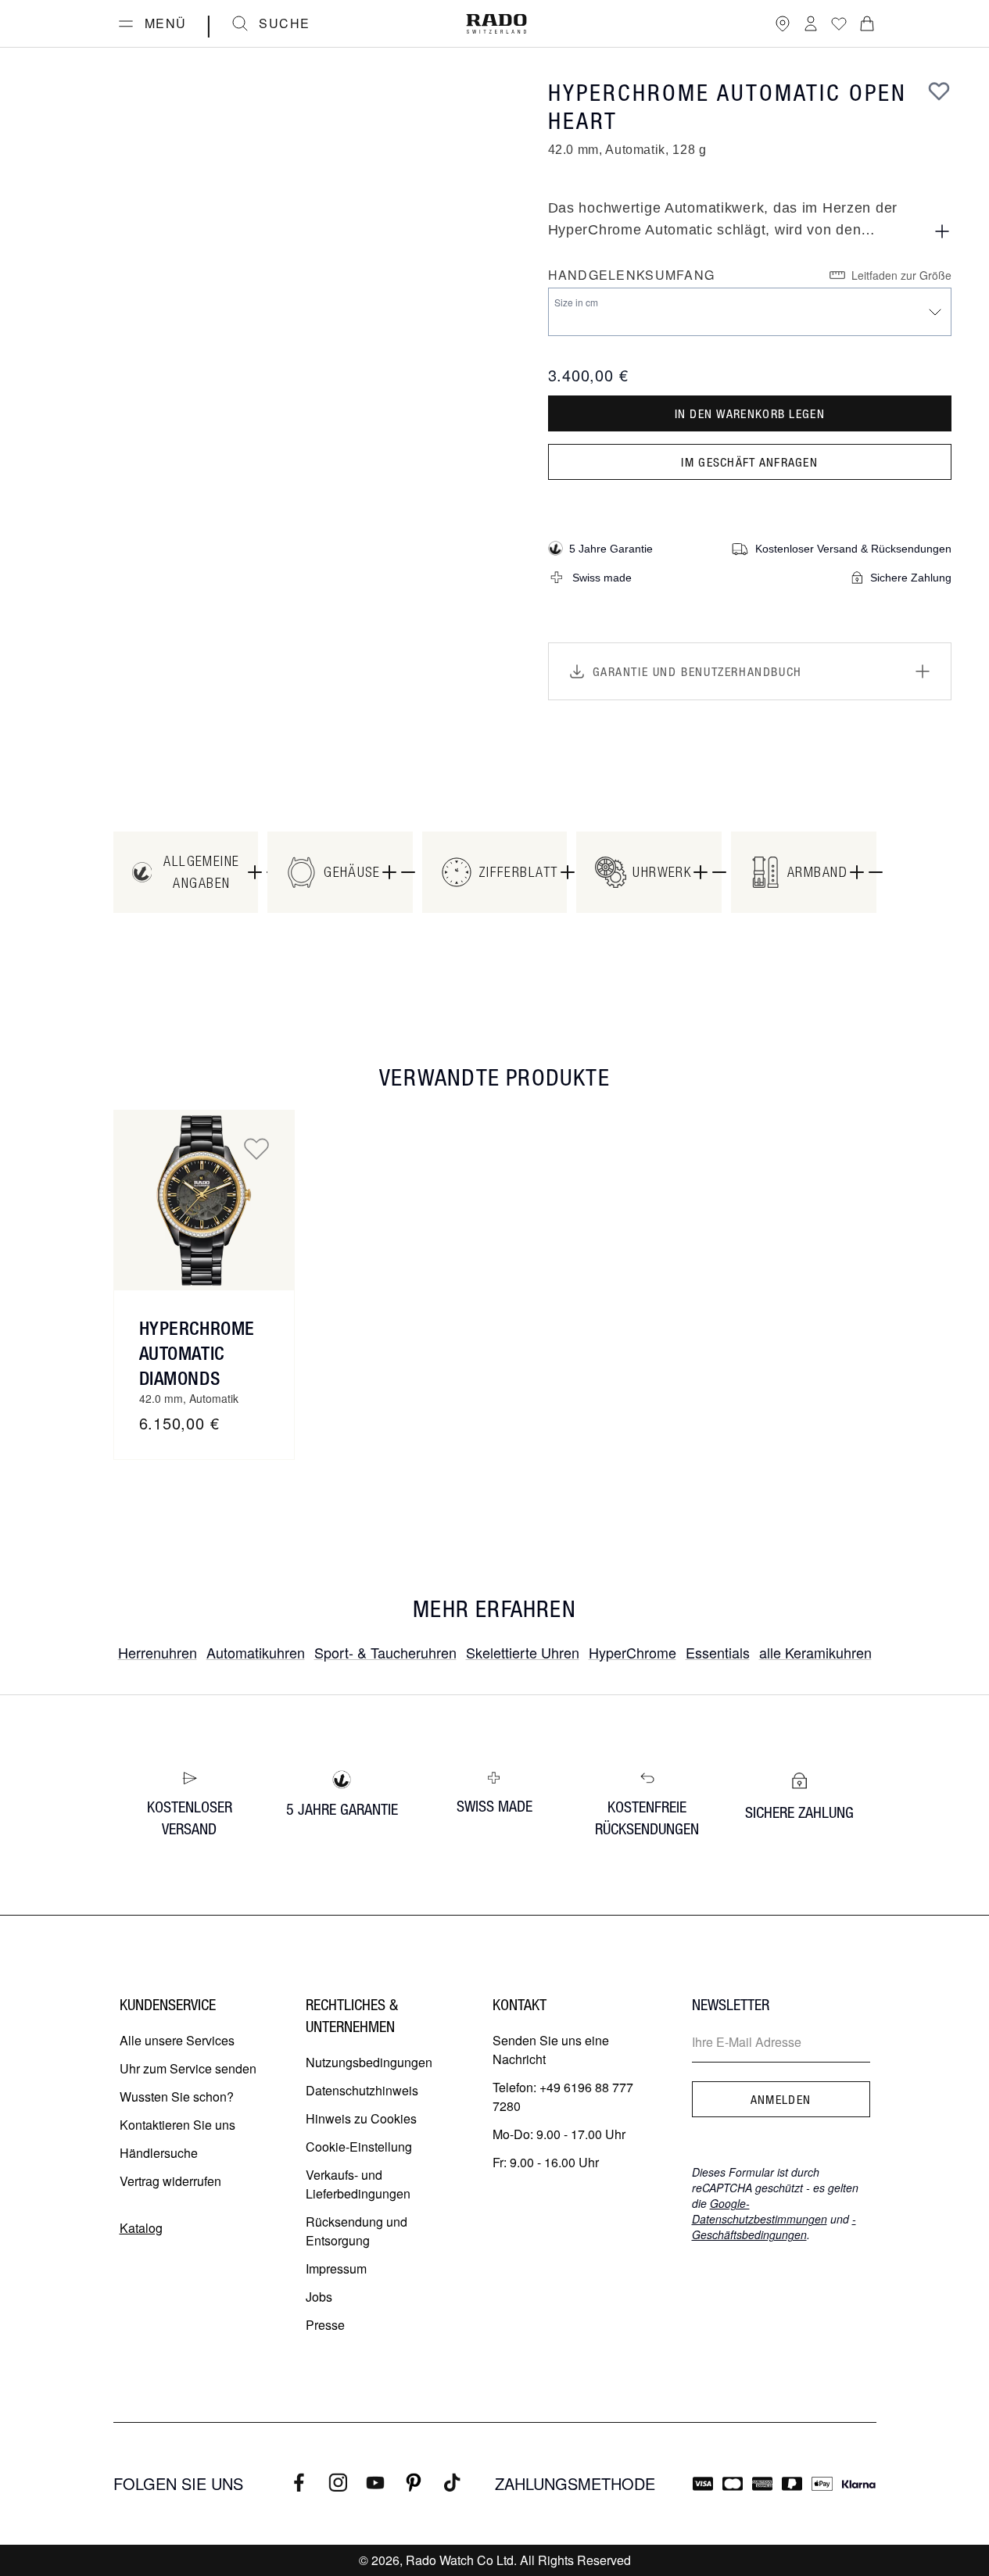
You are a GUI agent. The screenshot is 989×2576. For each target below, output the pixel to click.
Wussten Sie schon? (177, 2097)
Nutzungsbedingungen (369, 2062)
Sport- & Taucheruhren (385, 1652)
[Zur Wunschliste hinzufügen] (939, 91)
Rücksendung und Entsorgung (357, 2231)
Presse (325, 2325)
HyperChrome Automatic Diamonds (197, 1353)
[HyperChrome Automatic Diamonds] (204, 1200)
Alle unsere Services (177, 2040)
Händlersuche (159, 2153)
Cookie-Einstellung (359, 2147)
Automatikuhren (256, 1652)
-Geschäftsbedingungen (774, 2227)
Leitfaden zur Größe (901, 275)
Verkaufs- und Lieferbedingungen (358, 2184)
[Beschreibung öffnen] (942, 231)
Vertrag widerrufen (170, 2181)
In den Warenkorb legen (750, 413)
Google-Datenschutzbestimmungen (760, 2211)
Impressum (336, 2268)
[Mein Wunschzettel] (839, 23)
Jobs (319, 2297)
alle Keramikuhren (815, 1652)
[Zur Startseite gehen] (496, 24)
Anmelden (781, 2099)
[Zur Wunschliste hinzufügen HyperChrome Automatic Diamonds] (256, 1148)
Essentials (718, 1652)
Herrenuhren (158, 1652)
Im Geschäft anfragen (749, 462)
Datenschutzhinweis (362, 2090)
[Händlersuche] (783, 23)
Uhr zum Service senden (188, 2068)
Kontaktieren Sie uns (177, 2125)
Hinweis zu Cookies (361, 2118)
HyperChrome (632, 1652)
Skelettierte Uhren (523, 1652)
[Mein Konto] (811, 23)
